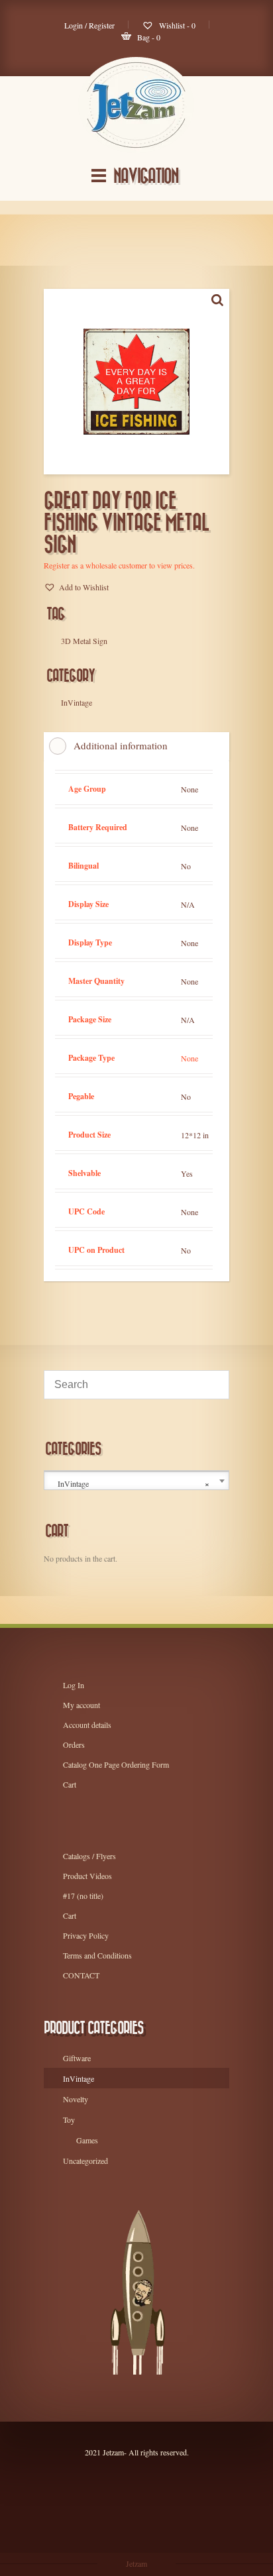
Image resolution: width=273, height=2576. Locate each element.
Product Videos (87, 1876)
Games (87, 2140)
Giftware (77, 2058)
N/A (188, 904)
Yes (187, 1173)
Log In (74, 1685)
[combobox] (136, 1481)
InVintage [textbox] (134, 1484)
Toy (69, 2120)
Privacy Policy (86, 1935)
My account (82, 1705)
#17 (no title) (83, 1896)
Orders (74, 1744)
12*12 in (195, 1135)
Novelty (76, 2099)
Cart (70, 1784)
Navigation (146, 177)
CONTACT (81, 1975)
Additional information (121, 745)
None (190, 789)
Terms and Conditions (97, 1955)
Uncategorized (85, 2161)
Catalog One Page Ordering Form (116, 1764)
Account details (87, 1725)
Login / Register (89, 25)
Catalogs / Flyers (89, 1856)
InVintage (79, 2078)
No (186, 866)
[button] (76, 587)
